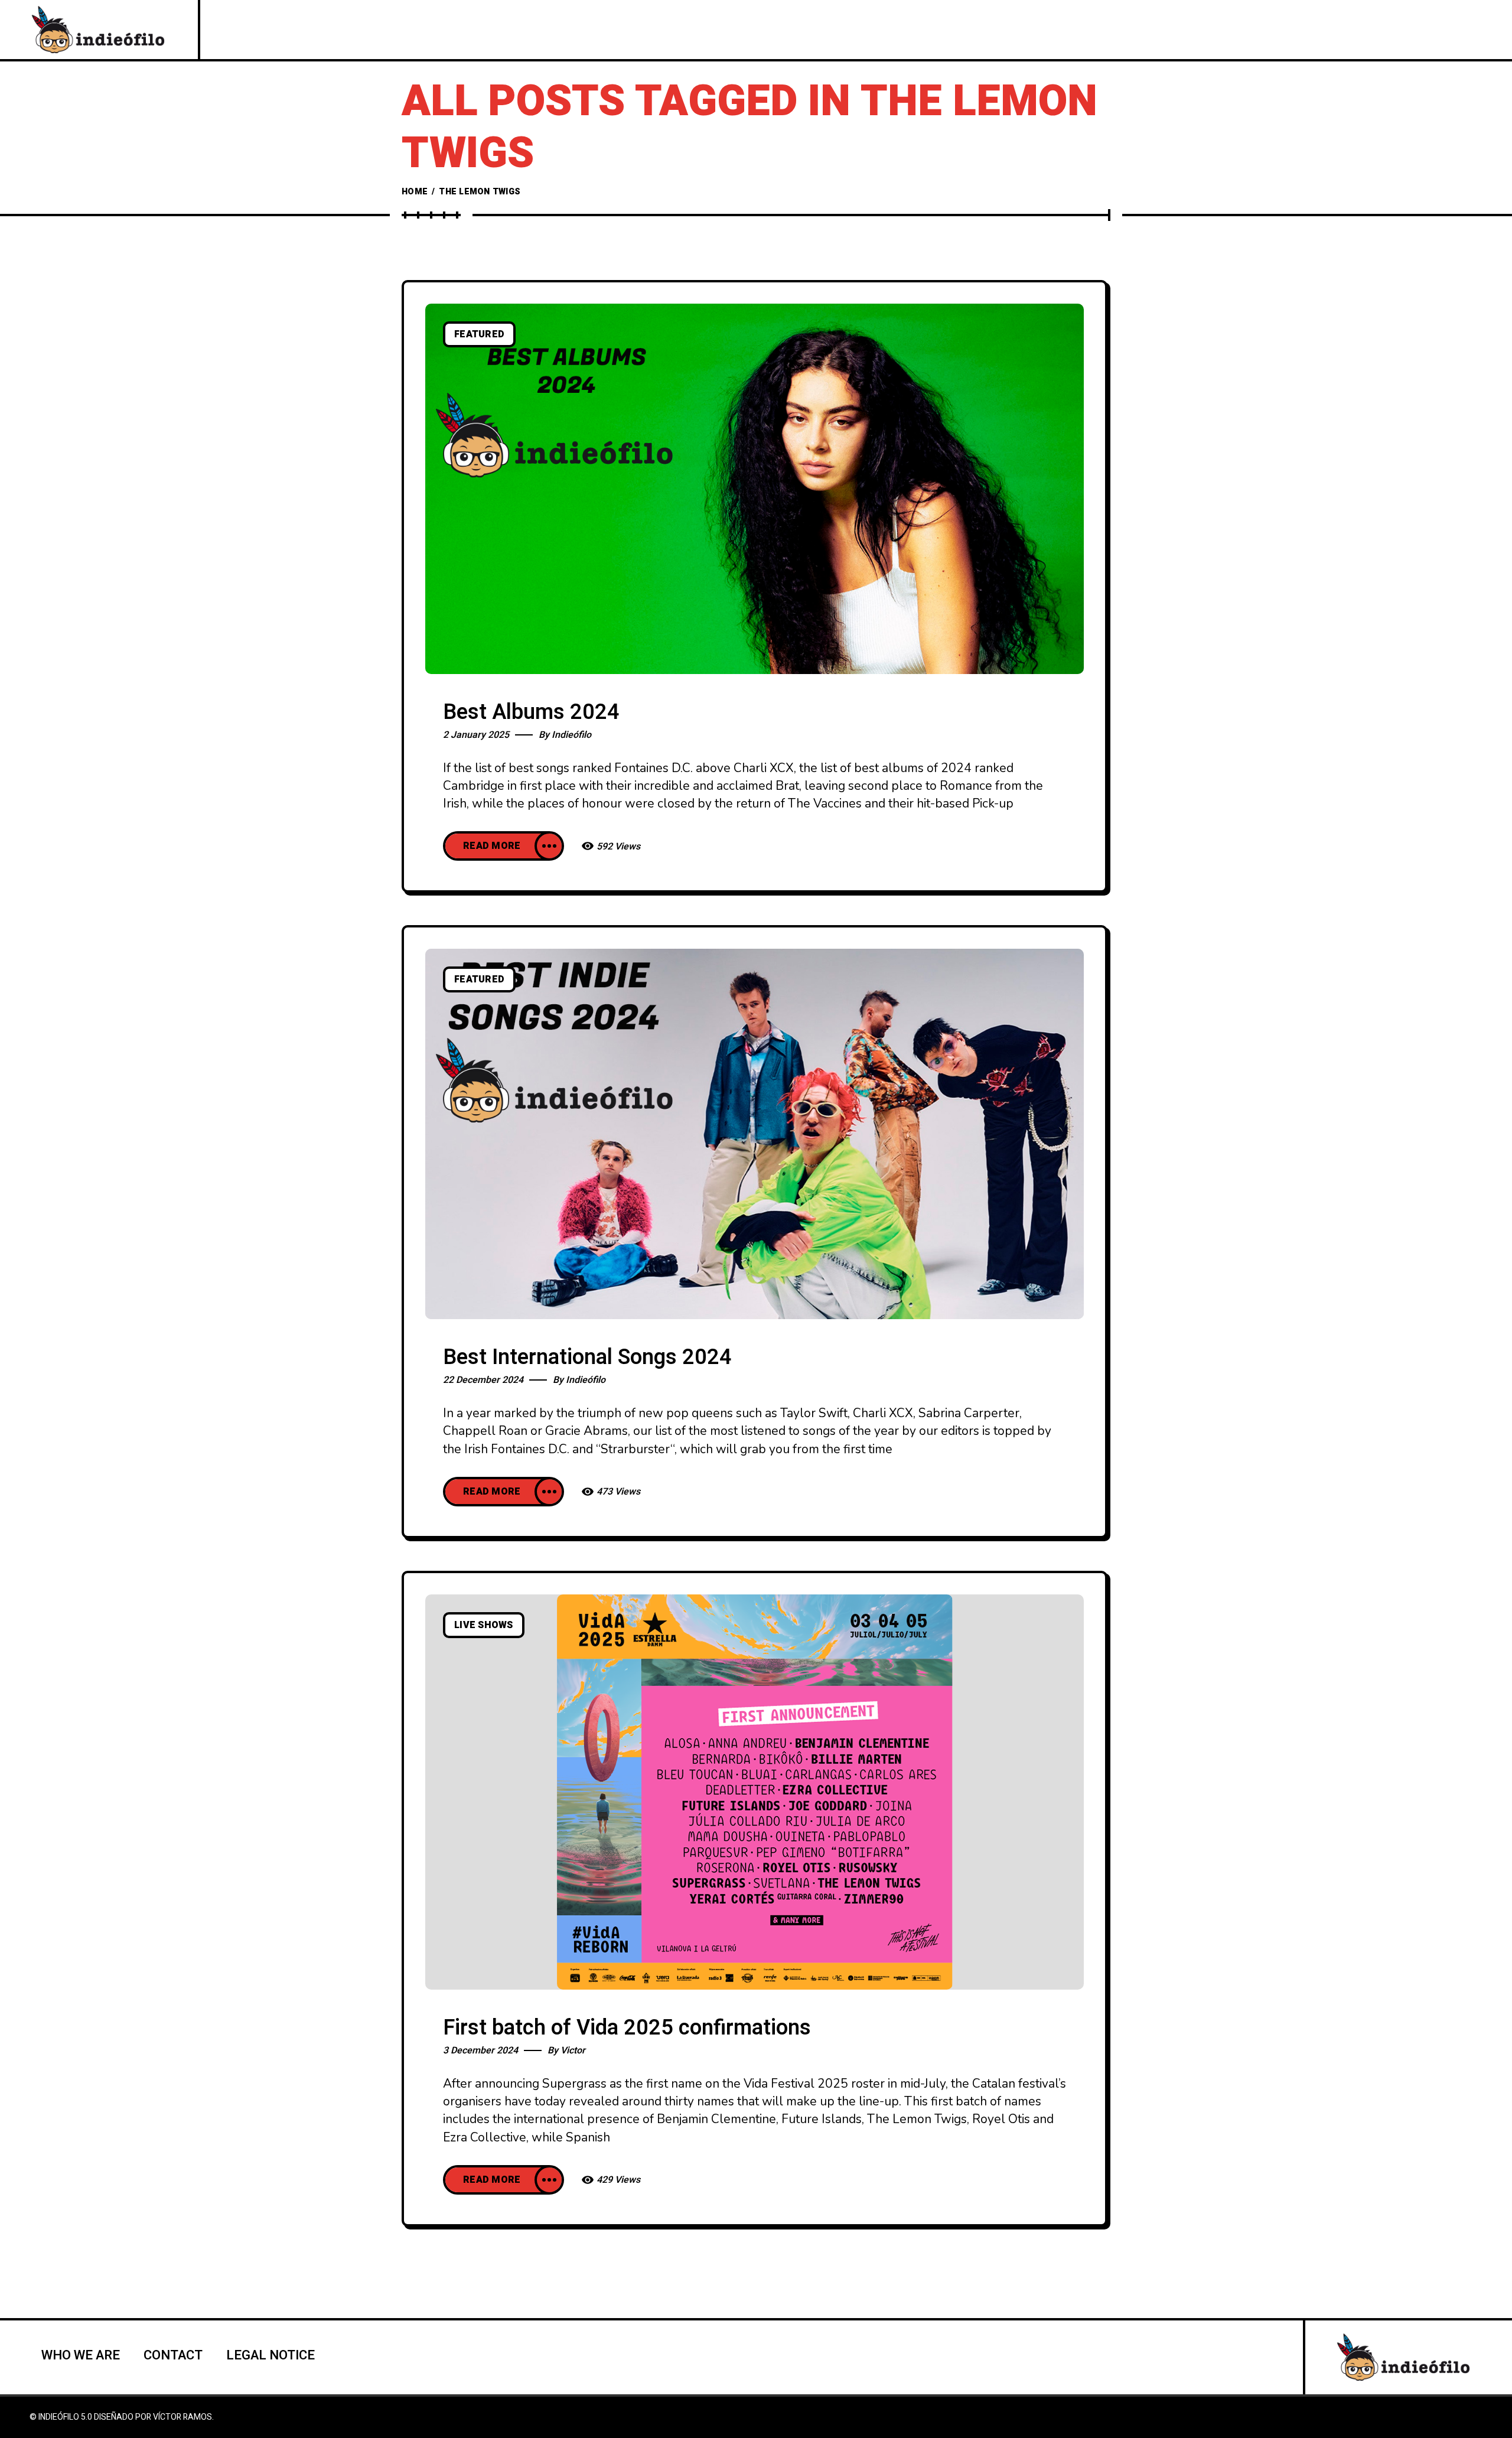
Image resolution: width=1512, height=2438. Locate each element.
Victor (573, 2050)
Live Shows (484, 1625)
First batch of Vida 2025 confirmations (627, 2028)
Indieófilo (571, 735)
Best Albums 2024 (531, 712)
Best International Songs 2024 (587, 1357)
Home (415, 192)
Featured (479, 334)
